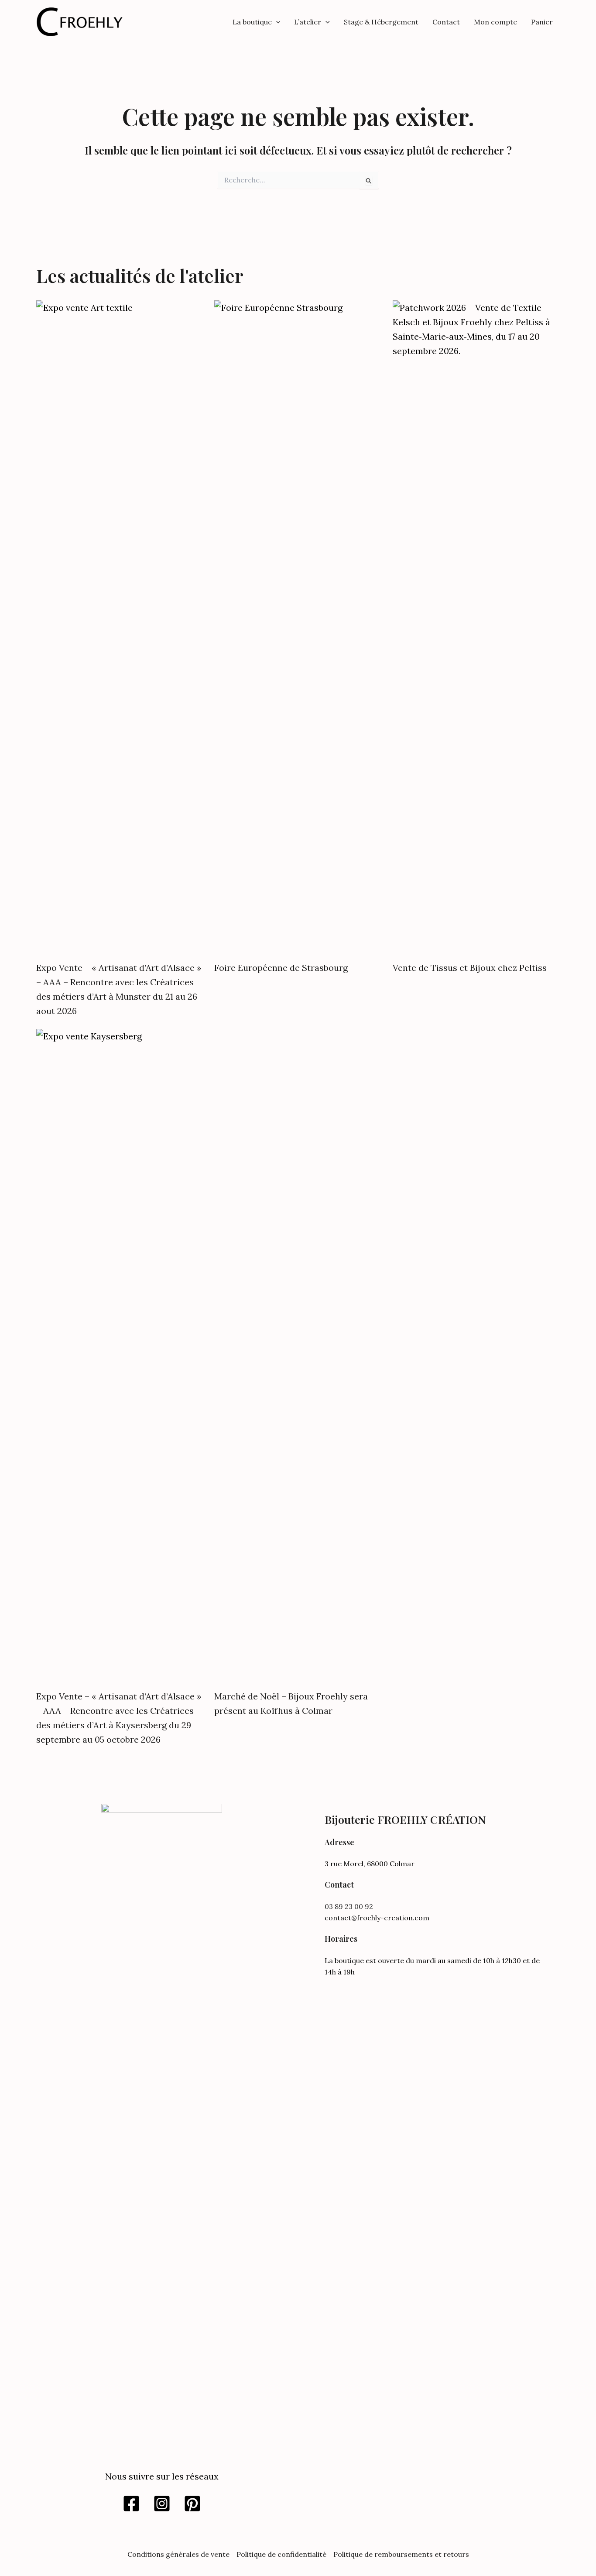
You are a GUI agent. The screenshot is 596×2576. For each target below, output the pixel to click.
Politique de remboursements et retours (401, 2554)
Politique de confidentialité (281, 2554)
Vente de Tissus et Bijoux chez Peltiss (470, 968)
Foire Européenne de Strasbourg (281, 968)
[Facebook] (131, 2504)
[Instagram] (162, 2504)
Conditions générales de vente (178, 2554)
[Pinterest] (192, 2504)
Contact (446, 22)
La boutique (252, 22)
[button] (276, 22)
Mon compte (495, 22)
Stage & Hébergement (381, 22)
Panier (542, 22)
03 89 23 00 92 (349, 1906)
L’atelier (308, 22)
